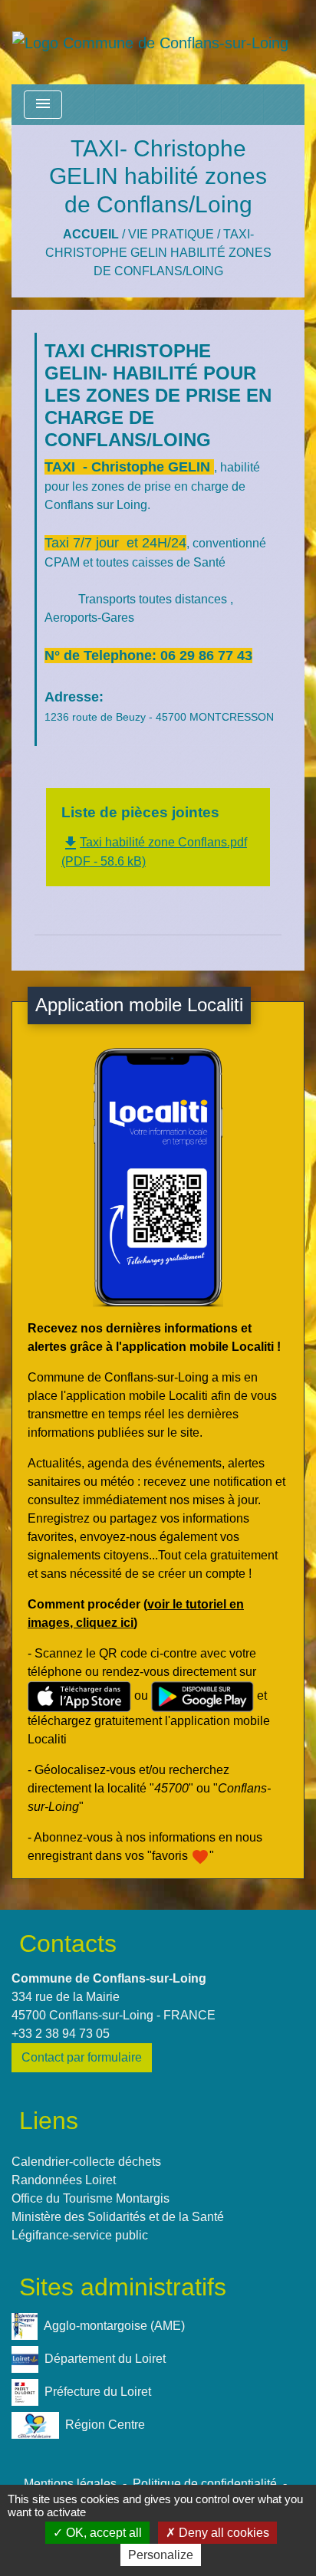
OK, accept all (102, 2533)
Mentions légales (70, 2484)
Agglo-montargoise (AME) (114, 2326)
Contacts (68, 1944)
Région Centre (105, 2425)
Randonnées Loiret (64, 2180)
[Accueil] (150, 42)
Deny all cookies (222, 2533)
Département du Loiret (105, 2359)
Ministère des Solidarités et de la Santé (118, 2217)
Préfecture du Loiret (98, 2392)
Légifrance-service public (80, 2235)
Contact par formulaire (82, 2057)
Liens (49, 2121)
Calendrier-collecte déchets (86, 2162)
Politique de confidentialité (205, 2484)
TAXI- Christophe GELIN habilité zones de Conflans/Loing (158, 253)
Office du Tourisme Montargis (91, 2198)
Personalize (161, 2555)
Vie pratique (171, 234)
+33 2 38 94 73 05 (61, 2034)
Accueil (91, 234)
